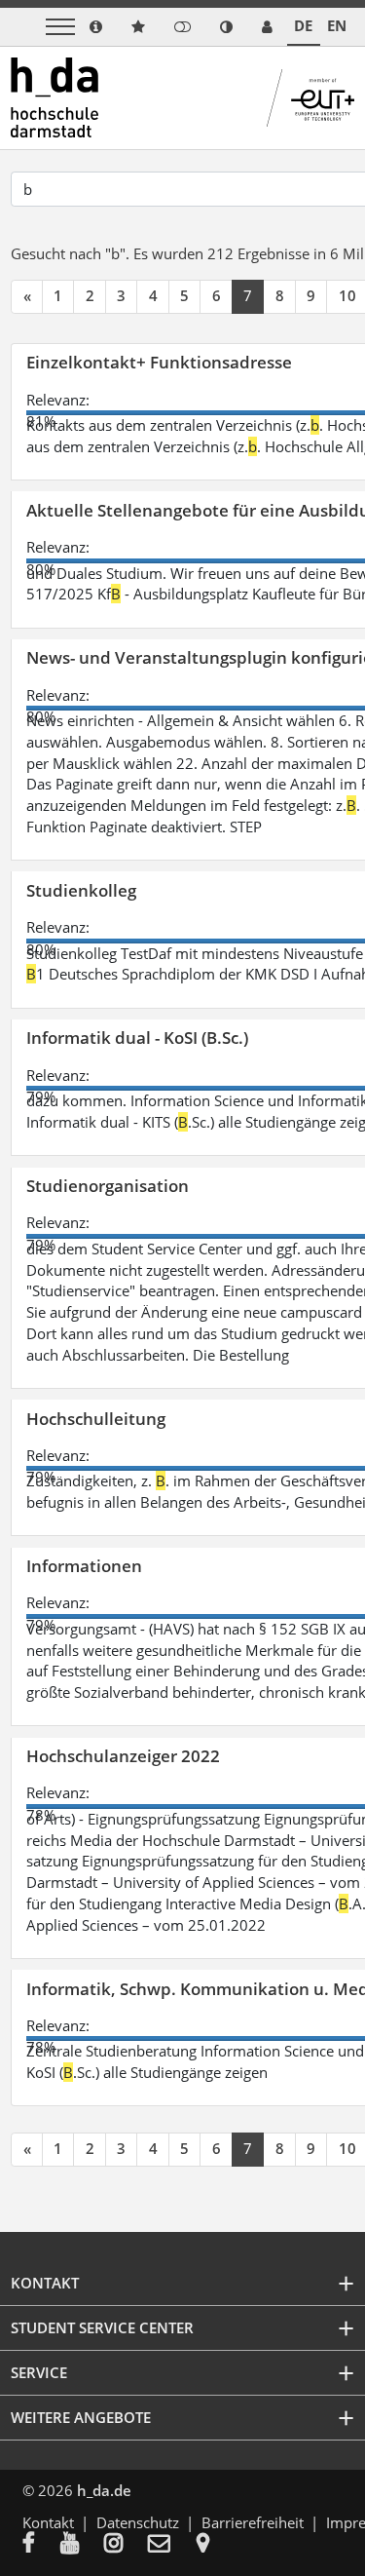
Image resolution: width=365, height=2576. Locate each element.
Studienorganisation (108, 1186)
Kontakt (48, 2522)
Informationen (84, 1566)
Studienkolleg (81, 890)
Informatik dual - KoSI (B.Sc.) (137, 1038)
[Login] (182, 27)
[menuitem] (41, 2545)
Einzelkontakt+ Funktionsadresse (159, 362)
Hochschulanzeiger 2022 (123, 1756)
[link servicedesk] (267, 27)
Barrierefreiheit (253, 2522)
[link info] (96, 27)
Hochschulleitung (96, 1419)
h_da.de (104, 2490)
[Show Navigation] (60, 27)
